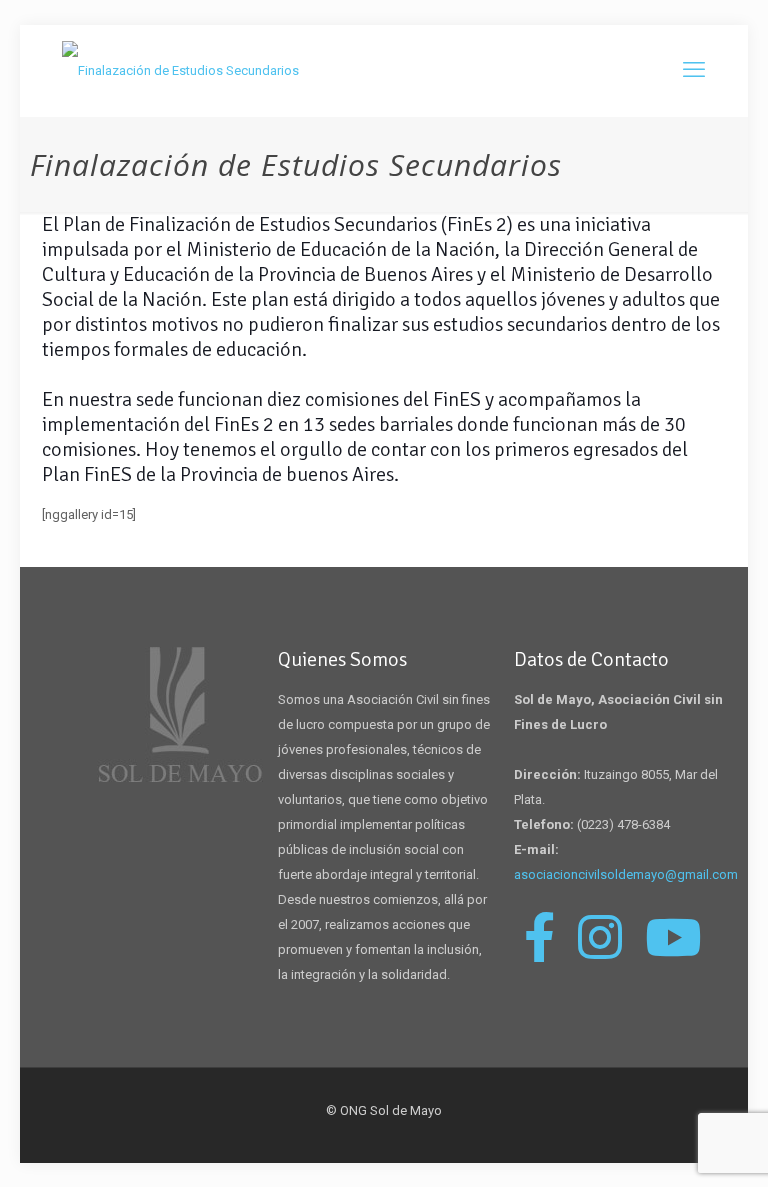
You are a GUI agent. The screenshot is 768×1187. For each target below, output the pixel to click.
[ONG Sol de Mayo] (180, 70)
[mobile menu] (694, 70)
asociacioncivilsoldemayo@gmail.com (626, 874)
